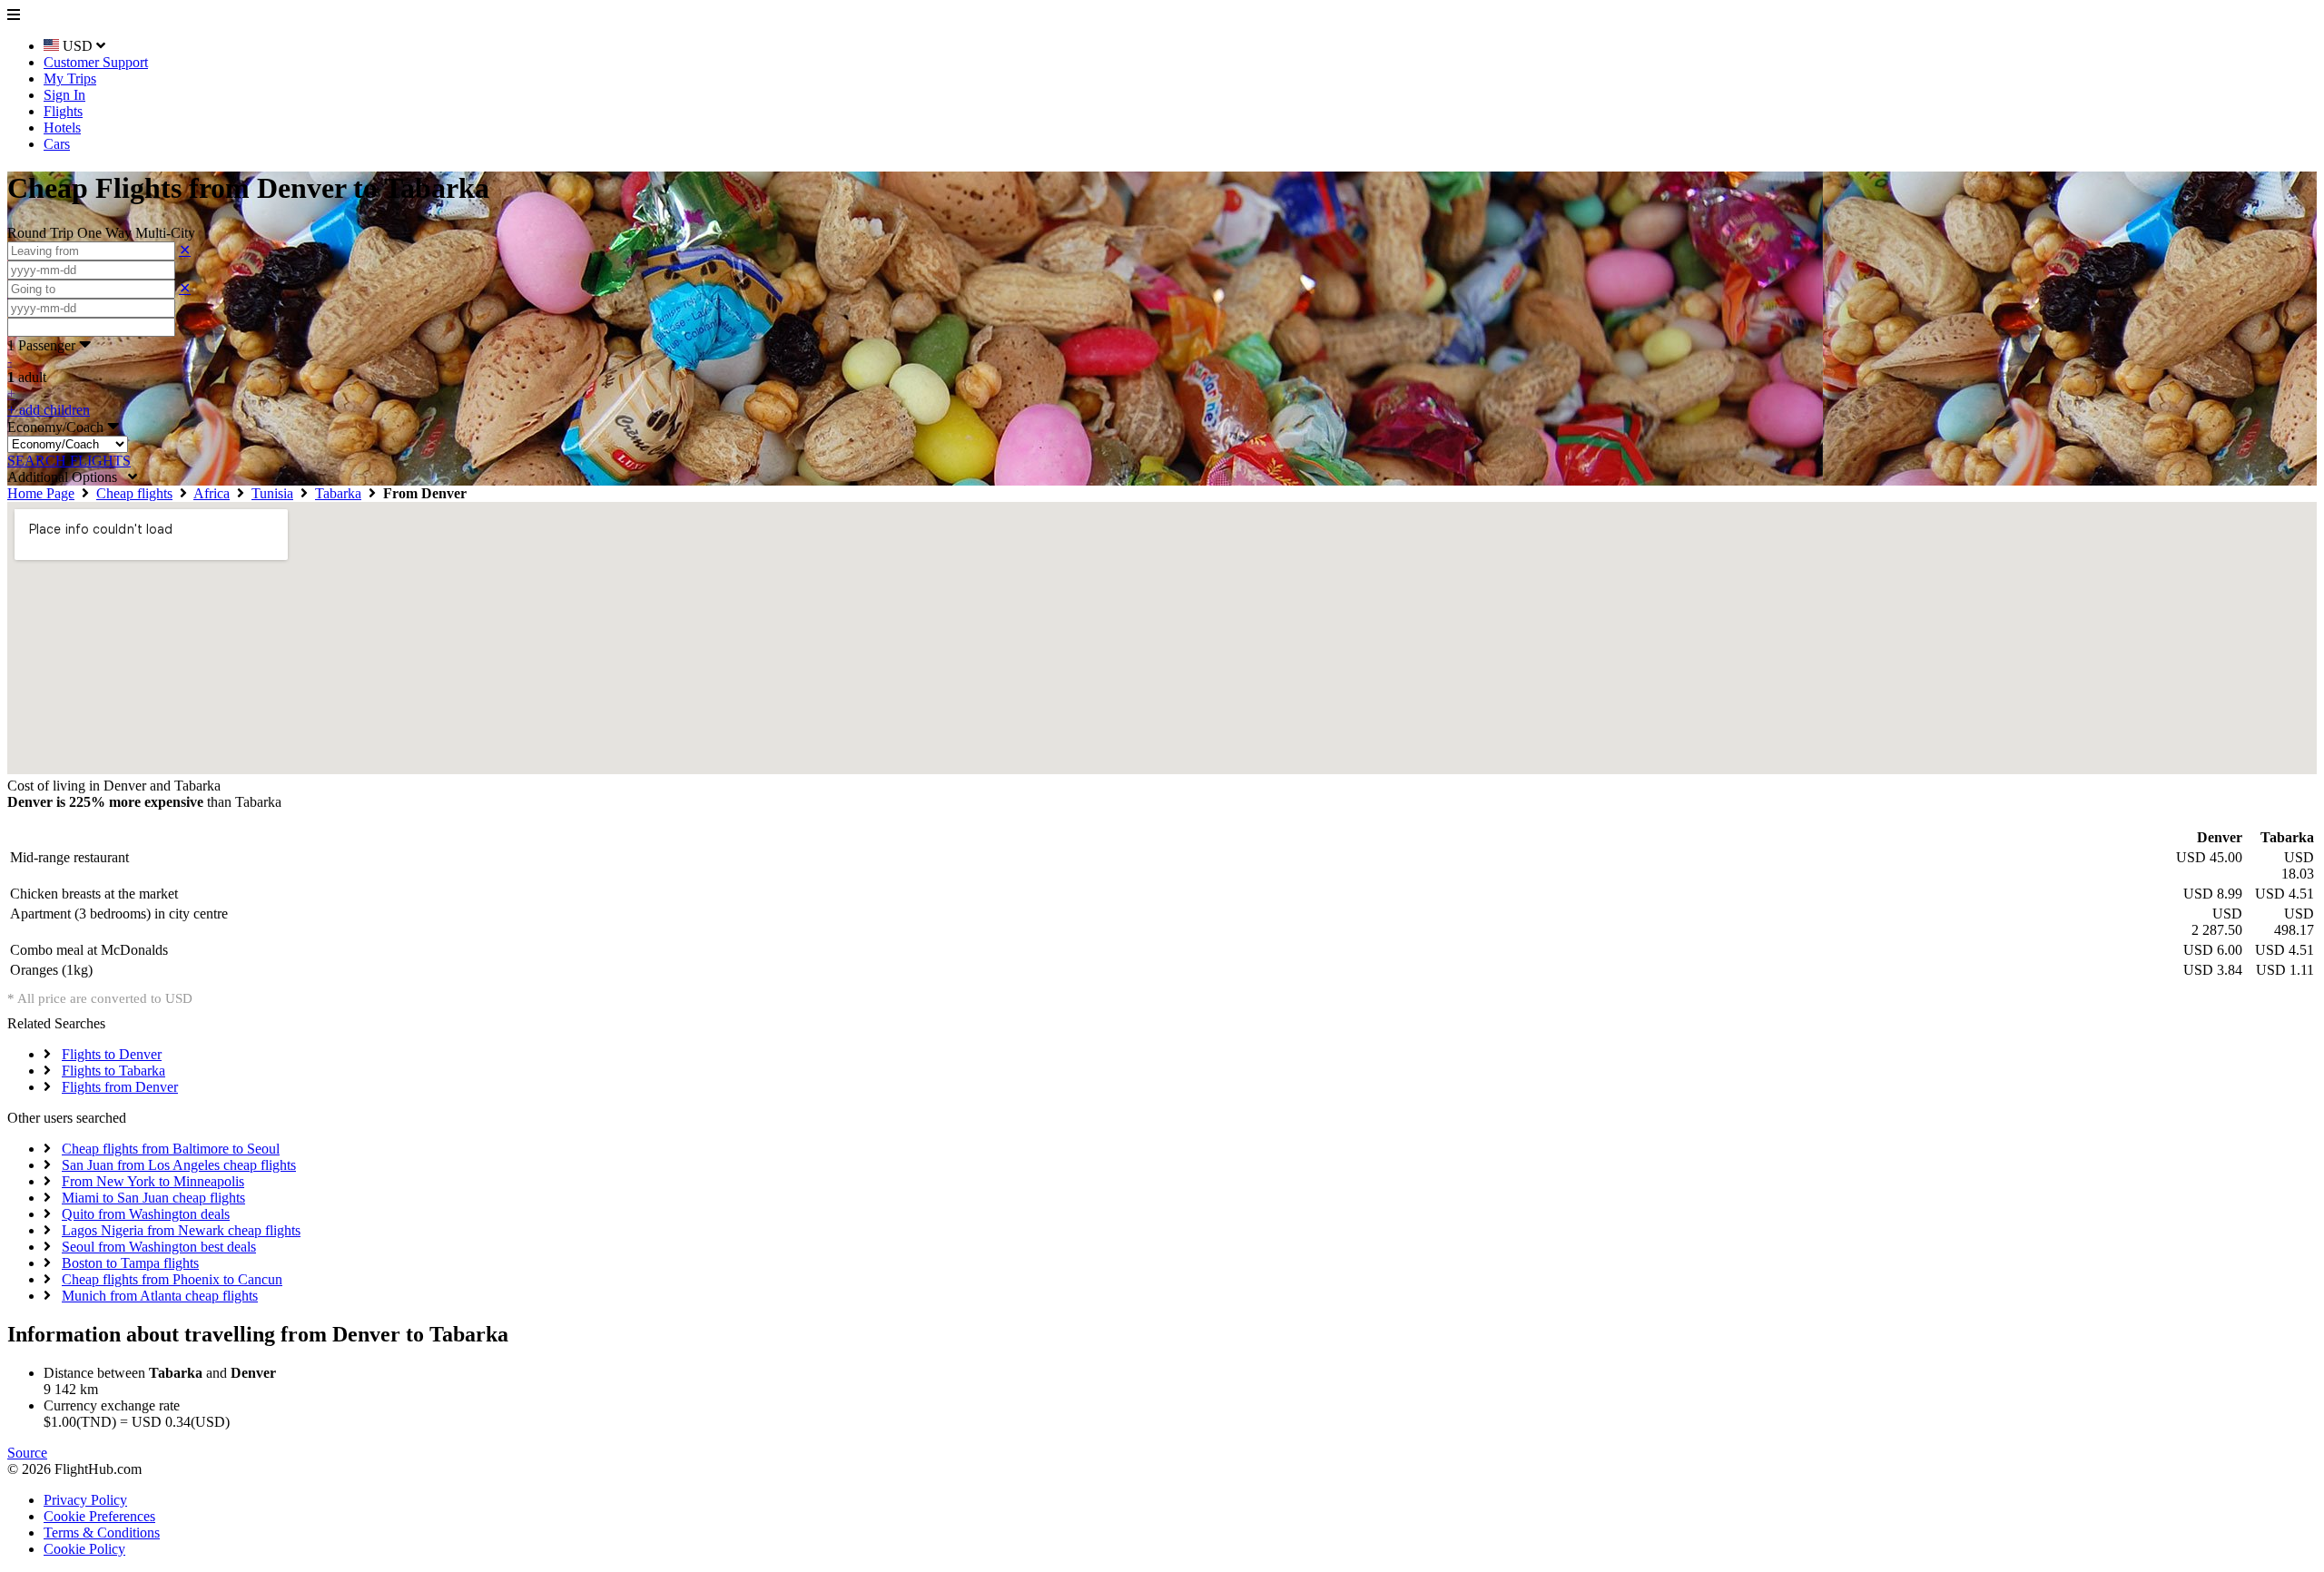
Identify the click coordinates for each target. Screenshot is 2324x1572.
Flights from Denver (120, 1087)
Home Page (41, 493)
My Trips (70, 79)
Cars (57, 144)
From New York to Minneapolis (153, 1181)
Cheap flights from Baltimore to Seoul (171, 1149)
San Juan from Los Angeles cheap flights (179, 1165)
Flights (63, 111)
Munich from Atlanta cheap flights (160, 1296)
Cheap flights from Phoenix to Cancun (172, 1279)
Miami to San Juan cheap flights (153, 1198)
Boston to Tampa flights (130, 1263)
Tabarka (338, 493)
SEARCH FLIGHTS (69, 461)
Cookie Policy (84, 1549)
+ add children (49, 410)
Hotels (62, 128)
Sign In (64, 95)
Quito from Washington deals (146, 1214)
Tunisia (272, 493)
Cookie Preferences (99, 1516)
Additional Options (68, 477)
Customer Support (96, 62)
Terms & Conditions (102, 1533)
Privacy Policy (85, 1500)
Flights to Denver (112, 1054)
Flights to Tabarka (113, 1071)
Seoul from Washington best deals (159, 1247)
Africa (212, 493)
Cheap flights (134, 493)
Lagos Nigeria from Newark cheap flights (181, 1230)
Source (27, 1453)
